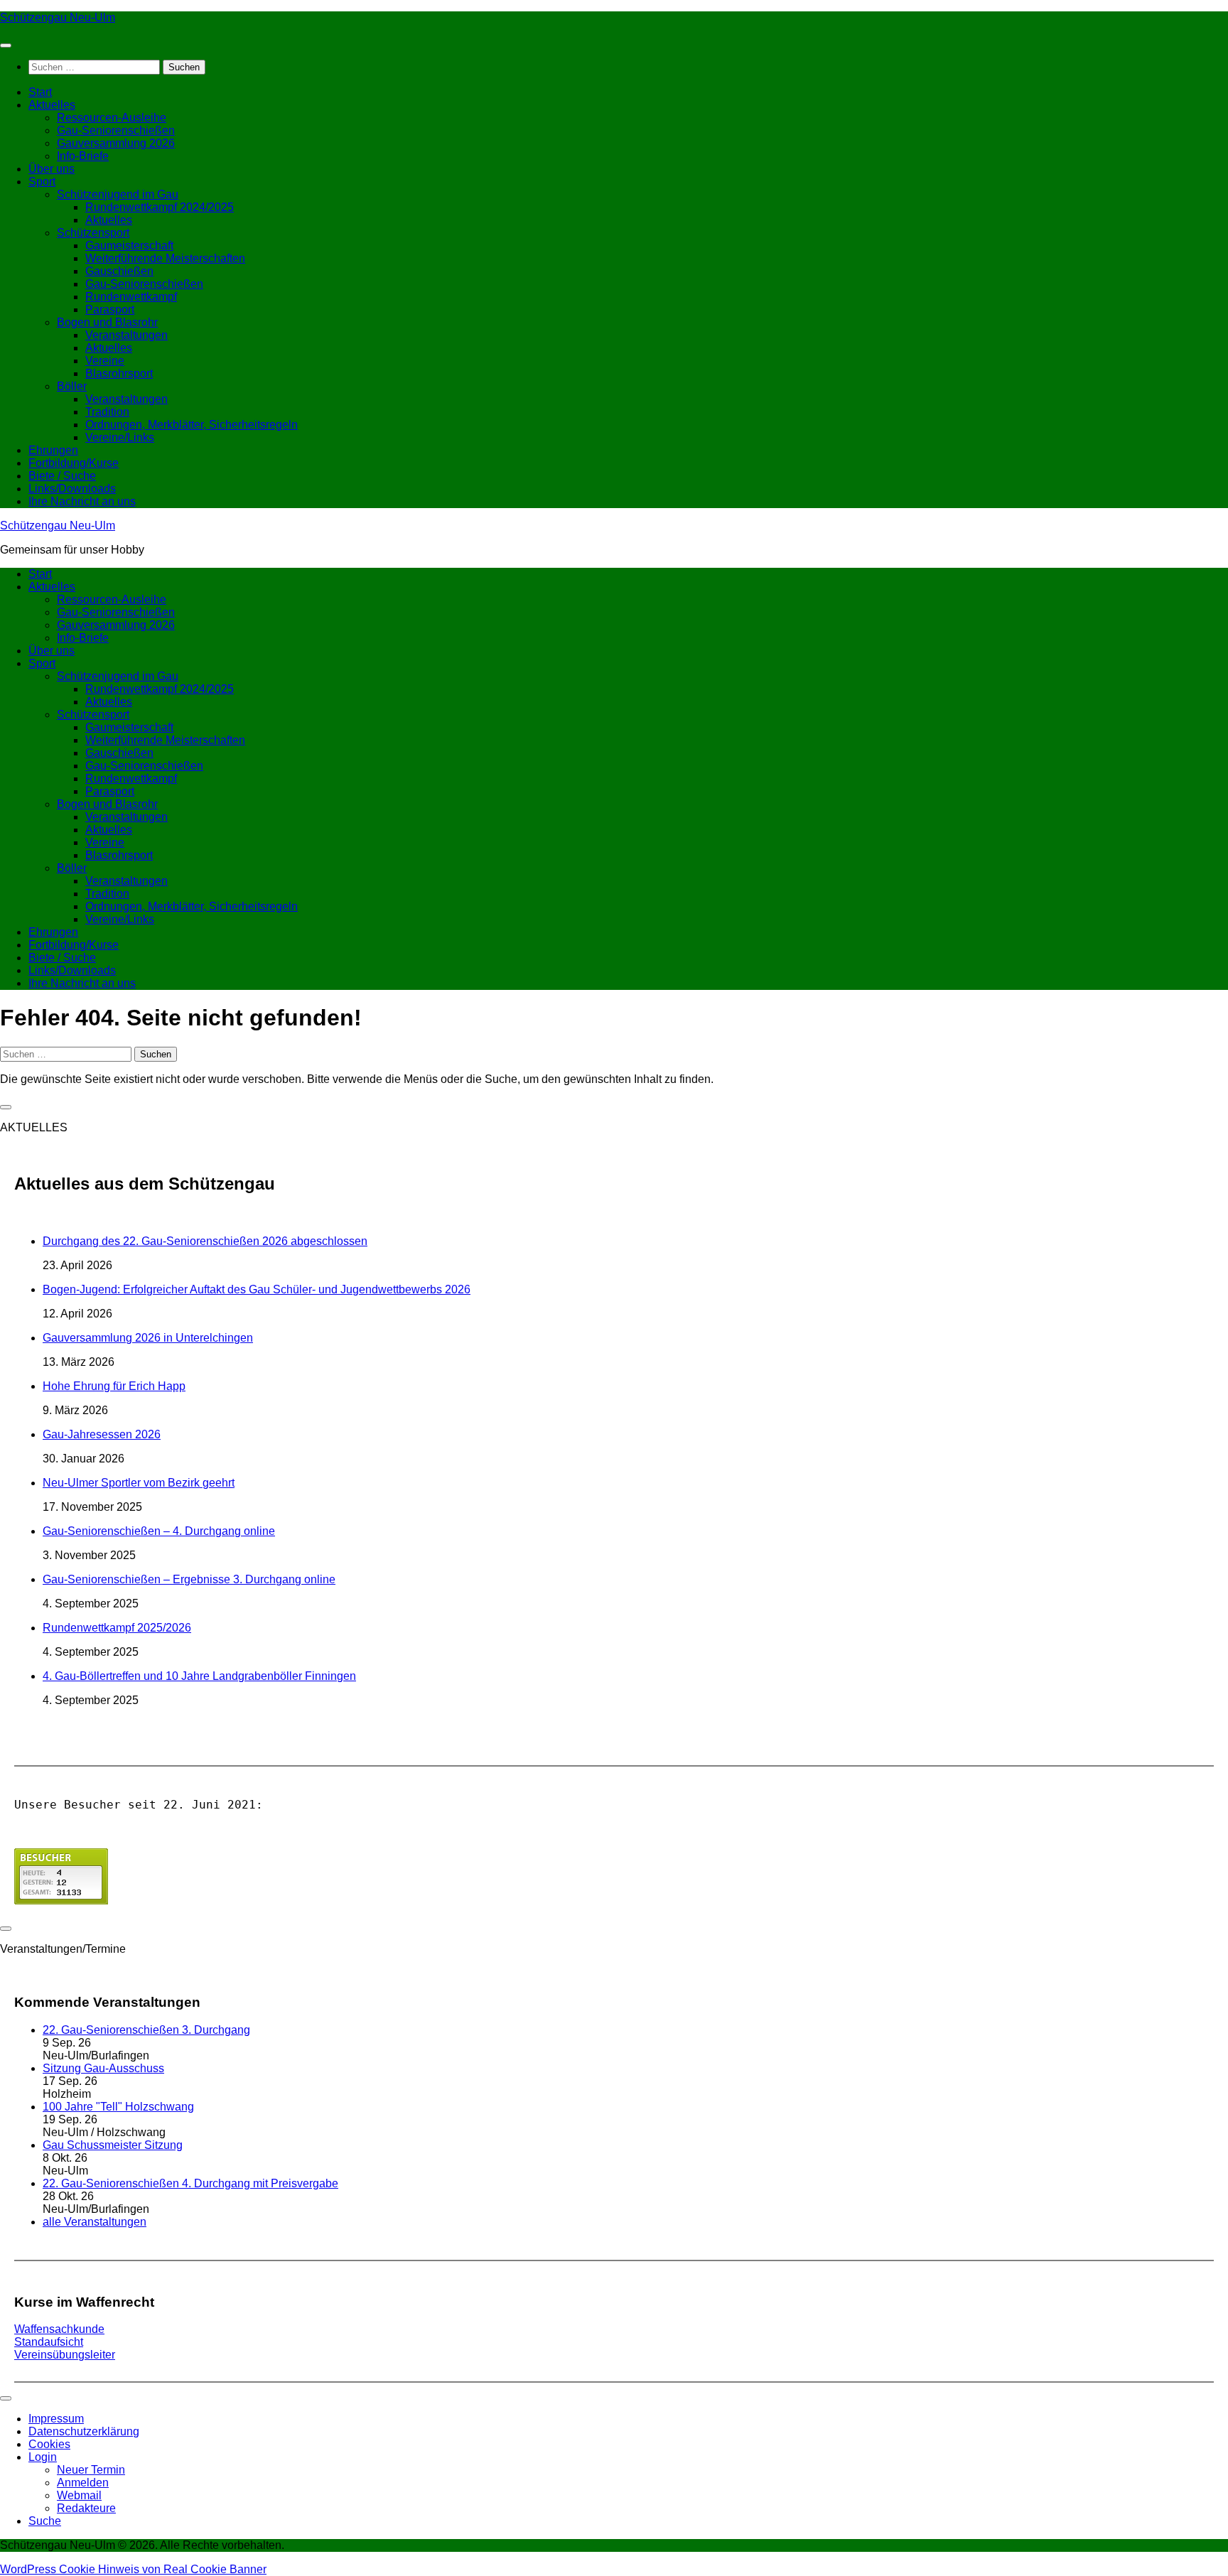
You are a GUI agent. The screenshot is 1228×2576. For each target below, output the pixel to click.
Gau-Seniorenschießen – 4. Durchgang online (159, 1531)
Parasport (110, 309)
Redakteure (86, 2508)
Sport (42, 182)
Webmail (79, 2495)
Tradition (107, 412)
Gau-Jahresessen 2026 (102, 1434)
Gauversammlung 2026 (116, 143)
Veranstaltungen (126, 335)
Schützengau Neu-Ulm (58, 17)
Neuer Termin (91, 2470)
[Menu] (6, 45)
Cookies (49, 2444)
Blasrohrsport (119, 373)
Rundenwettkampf (131, 297)
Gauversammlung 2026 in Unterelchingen (148, 1338)
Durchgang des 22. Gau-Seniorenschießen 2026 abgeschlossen (205, 1241)
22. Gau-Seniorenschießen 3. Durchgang (146, 2030)
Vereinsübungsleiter (65, 2355)
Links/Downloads (72, 489)
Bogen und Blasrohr (107, 322)
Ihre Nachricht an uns (82, 501)
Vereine (105, 361)
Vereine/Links (120, 437)
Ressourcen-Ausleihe (112, 118)
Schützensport (93, 233)
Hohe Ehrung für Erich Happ (114, 1386)
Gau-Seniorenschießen (116, 130)
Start (40, 92)
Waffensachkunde (59, 2329)
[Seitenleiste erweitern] (6, 1107)
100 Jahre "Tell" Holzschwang (118, 2107)
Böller (72, 386)
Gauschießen (119, 271)
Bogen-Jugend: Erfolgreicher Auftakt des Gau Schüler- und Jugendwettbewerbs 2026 (257, 1289)
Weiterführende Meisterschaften (165, 258)
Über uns (52, 169)
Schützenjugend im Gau (118, 194)
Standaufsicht (49, 2342)
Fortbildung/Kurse (74, 463)
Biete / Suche (62, 476)
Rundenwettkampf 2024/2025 (160, 207)
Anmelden (83, 2483)
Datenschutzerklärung (84, 2431)
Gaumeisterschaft (129, 246)
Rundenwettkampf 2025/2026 (117, 1628)
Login (43, 2457)
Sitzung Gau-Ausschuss (103, 2068)
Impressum (56, 2419)
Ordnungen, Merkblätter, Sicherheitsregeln (192, 425)
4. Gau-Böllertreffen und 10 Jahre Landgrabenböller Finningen (199, 1676)
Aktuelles (52, 105)
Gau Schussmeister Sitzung (113, 2145)
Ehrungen (53, 450)
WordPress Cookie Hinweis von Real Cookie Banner (133, 2569)
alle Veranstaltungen (95, 2222)
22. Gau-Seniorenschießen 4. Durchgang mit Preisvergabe (190, 2183)
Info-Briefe (83, 156)
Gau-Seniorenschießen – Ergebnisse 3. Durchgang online (189, 1579)
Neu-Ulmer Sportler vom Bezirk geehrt (139, 1483)
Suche (45, 2521)
